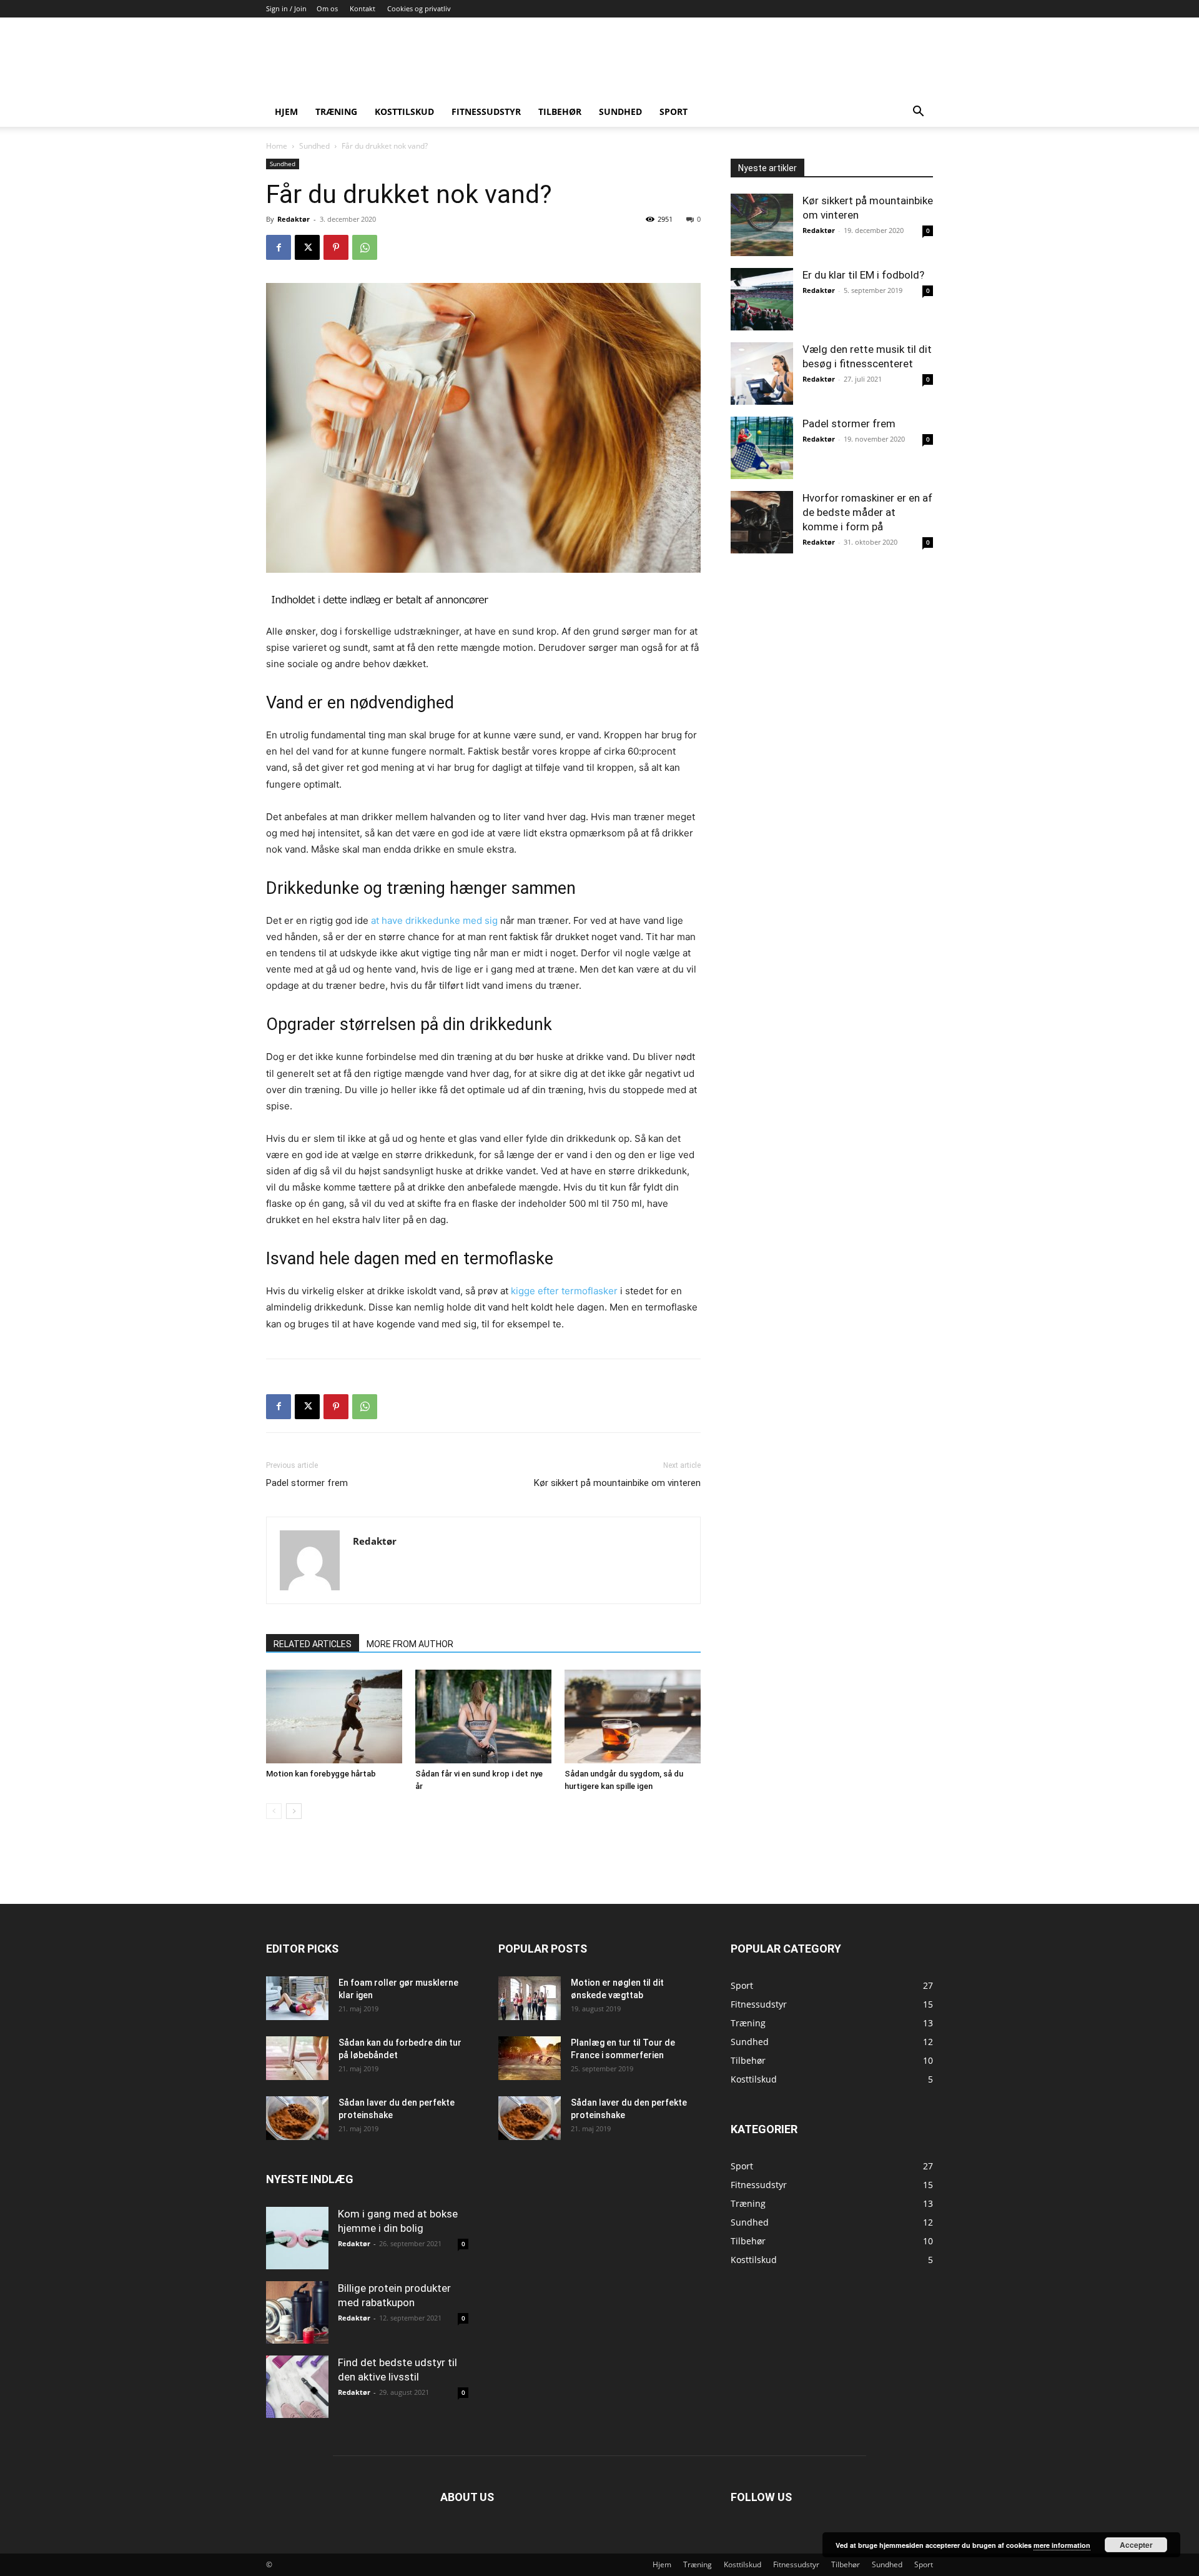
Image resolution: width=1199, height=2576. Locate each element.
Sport (674, 111)
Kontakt (363, 8)
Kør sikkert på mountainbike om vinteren (617, 1483)
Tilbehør (560, 111)
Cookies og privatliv (419, 8)
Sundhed (620, 111)
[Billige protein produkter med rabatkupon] (297, 2312)
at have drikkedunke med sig (434, 920)
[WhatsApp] (365, 247)
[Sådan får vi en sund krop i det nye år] (483, 1717)
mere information (1062, 2545)
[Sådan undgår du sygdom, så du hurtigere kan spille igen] (633, 1717)
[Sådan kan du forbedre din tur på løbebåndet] (297, 2058)
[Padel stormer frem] (762, 448)
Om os (327, 8)
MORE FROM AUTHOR (410, 1644)
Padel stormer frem (307, 1483)
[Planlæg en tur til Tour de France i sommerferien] (530, 2058)
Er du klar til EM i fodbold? (863, 275)
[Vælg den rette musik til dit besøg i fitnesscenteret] (762, 374)
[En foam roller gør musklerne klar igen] (297, 1998)
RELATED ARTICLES (313, 1644)
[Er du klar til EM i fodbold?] (762, 299)
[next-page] (294, 1811)
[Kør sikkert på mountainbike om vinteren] (762, 225)
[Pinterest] (336, 247)
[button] (918, 113)
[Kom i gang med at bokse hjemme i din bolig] (297, 2238)
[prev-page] (274, 1811)
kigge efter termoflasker (564, 1291)
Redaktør (294, 219)
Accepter (1136, 2545)
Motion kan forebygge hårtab (321, 1774)
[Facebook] (279, 247)
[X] (307, 247)
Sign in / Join (286, 8)
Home (277, 146)
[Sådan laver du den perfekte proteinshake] (297, 2118)
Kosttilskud (404, 111)
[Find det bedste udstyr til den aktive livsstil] (297, 2387)
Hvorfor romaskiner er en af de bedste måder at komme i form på (867, 512)
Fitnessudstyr (486, 111)
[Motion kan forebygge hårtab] (334, 1717)
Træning (336, 111)
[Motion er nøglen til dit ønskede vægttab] (530, 1998)
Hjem (286, 111)
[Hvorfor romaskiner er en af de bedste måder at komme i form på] (762, 522)
